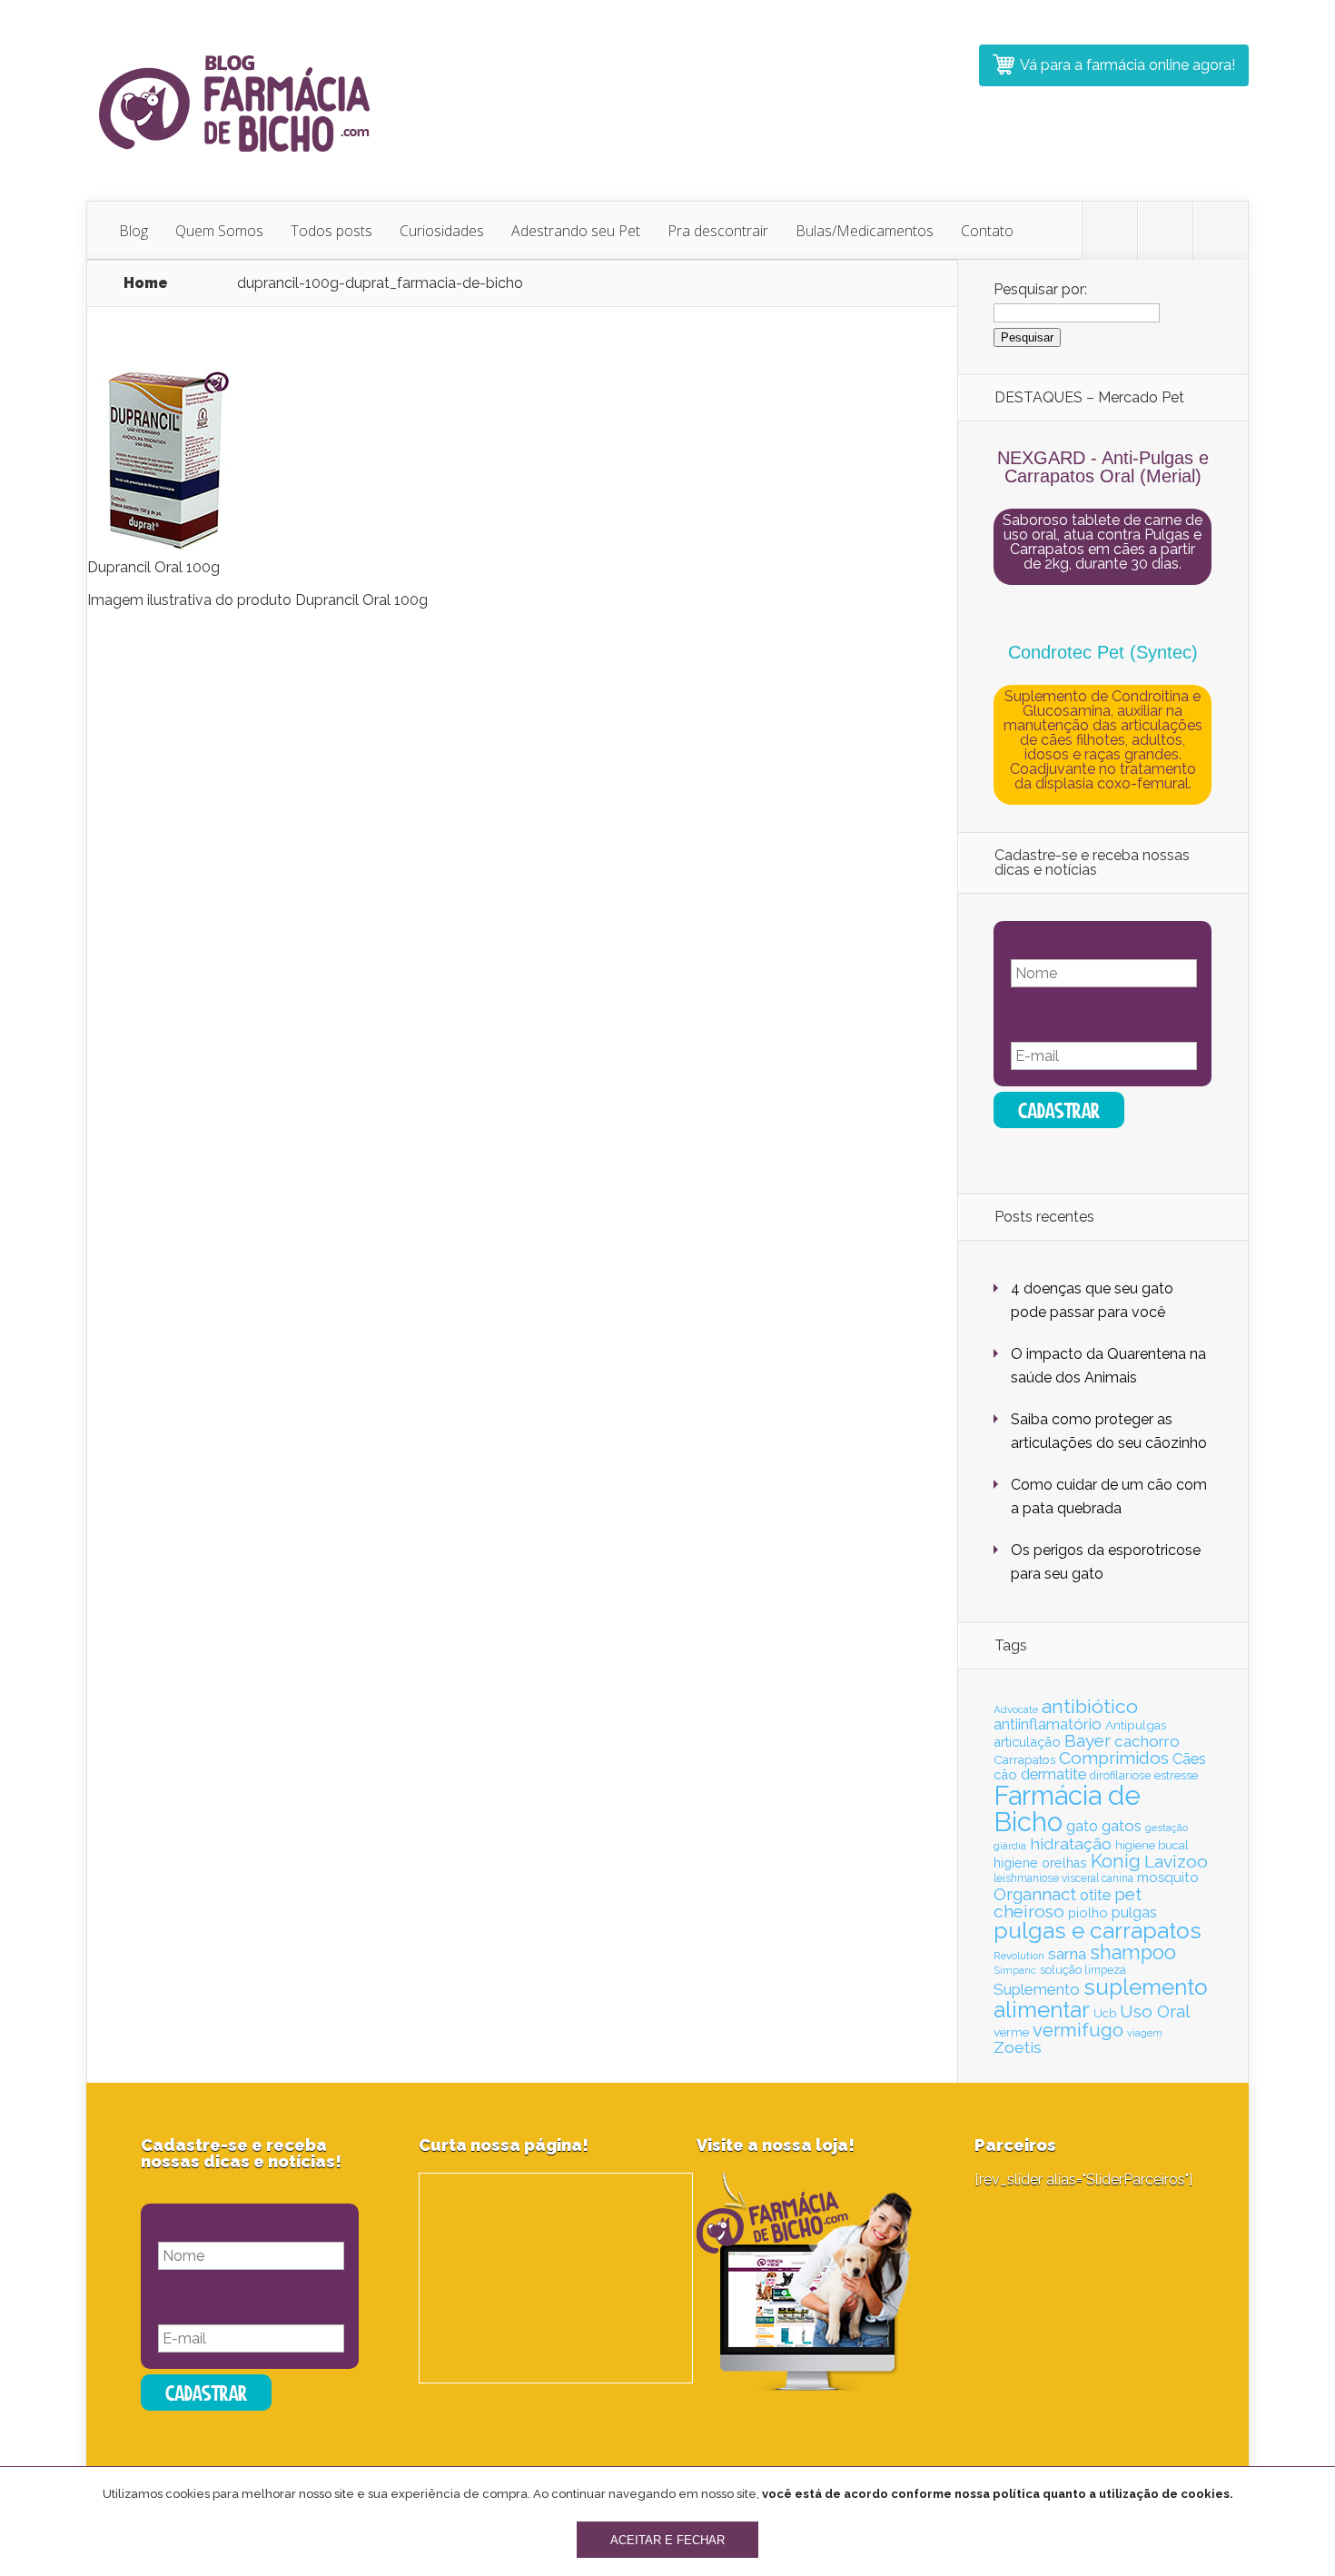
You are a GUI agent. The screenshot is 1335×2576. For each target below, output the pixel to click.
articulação (1027, 1742)
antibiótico (1090, 1706)
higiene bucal (1152, 1845)
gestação (1167, 1828)
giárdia (1010, 1846)
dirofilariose (1120, 1775)
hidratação (1071, 1843)
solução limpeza (1083, 1970)
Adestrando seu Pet (576, 231)
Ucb (1105, 2013)
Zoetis (1018, 2047)
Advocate (1016, 1709)
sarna (1067, 1954)
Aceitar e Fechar (667, 2540)
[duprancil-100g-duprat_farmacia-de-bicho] (163, 548)
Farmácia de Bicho (1067, 1808)
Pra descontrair (718, 231)
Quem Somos (219, 231)
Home (146, 283)
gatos (1122, 1826)
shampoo (1133, 1952)
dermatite (1053, 1774)
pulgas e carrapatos (1098, 1931)
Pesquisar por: (1040, 289)
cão (1005, 1774)
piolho (1088, 1912)
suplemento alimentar (1101, 1998)
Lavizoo (1176, 1861)
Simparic (1015, 1970)
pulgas (1134, 1912)
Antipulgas (1136, 1725)
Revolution (1019, 1956)
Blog (133, 231)
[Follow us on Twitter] (1110, 231)
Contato (987, 231)
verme (1011, 2032)
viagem (1145, 2033)
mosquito (1168, 1878)
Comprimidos (1114, 1758)
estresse (1176, 1775)
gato (1082, 1826)
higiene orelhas (1040, 1863)
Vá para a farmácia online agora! (1127, 65)
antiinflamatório (1048, 1724)
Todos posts (331, 231)
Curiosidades (442, 231)
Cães (1189, 1759)
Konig (1116, 1861)
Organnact (1035, 1894)
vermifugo (1078, 2030)
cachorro (1147, 1741)
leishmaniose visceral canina (1063, 1878)
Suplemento (1037, 1989)
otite (1095, 1895)
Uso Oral (1155, 2011)
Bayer (1088, 1740)
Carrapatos (1024, 1759)
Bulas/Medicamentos (865, 231)
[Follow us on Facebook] (1165, 231)
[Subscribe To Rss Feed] (1221, 231)
